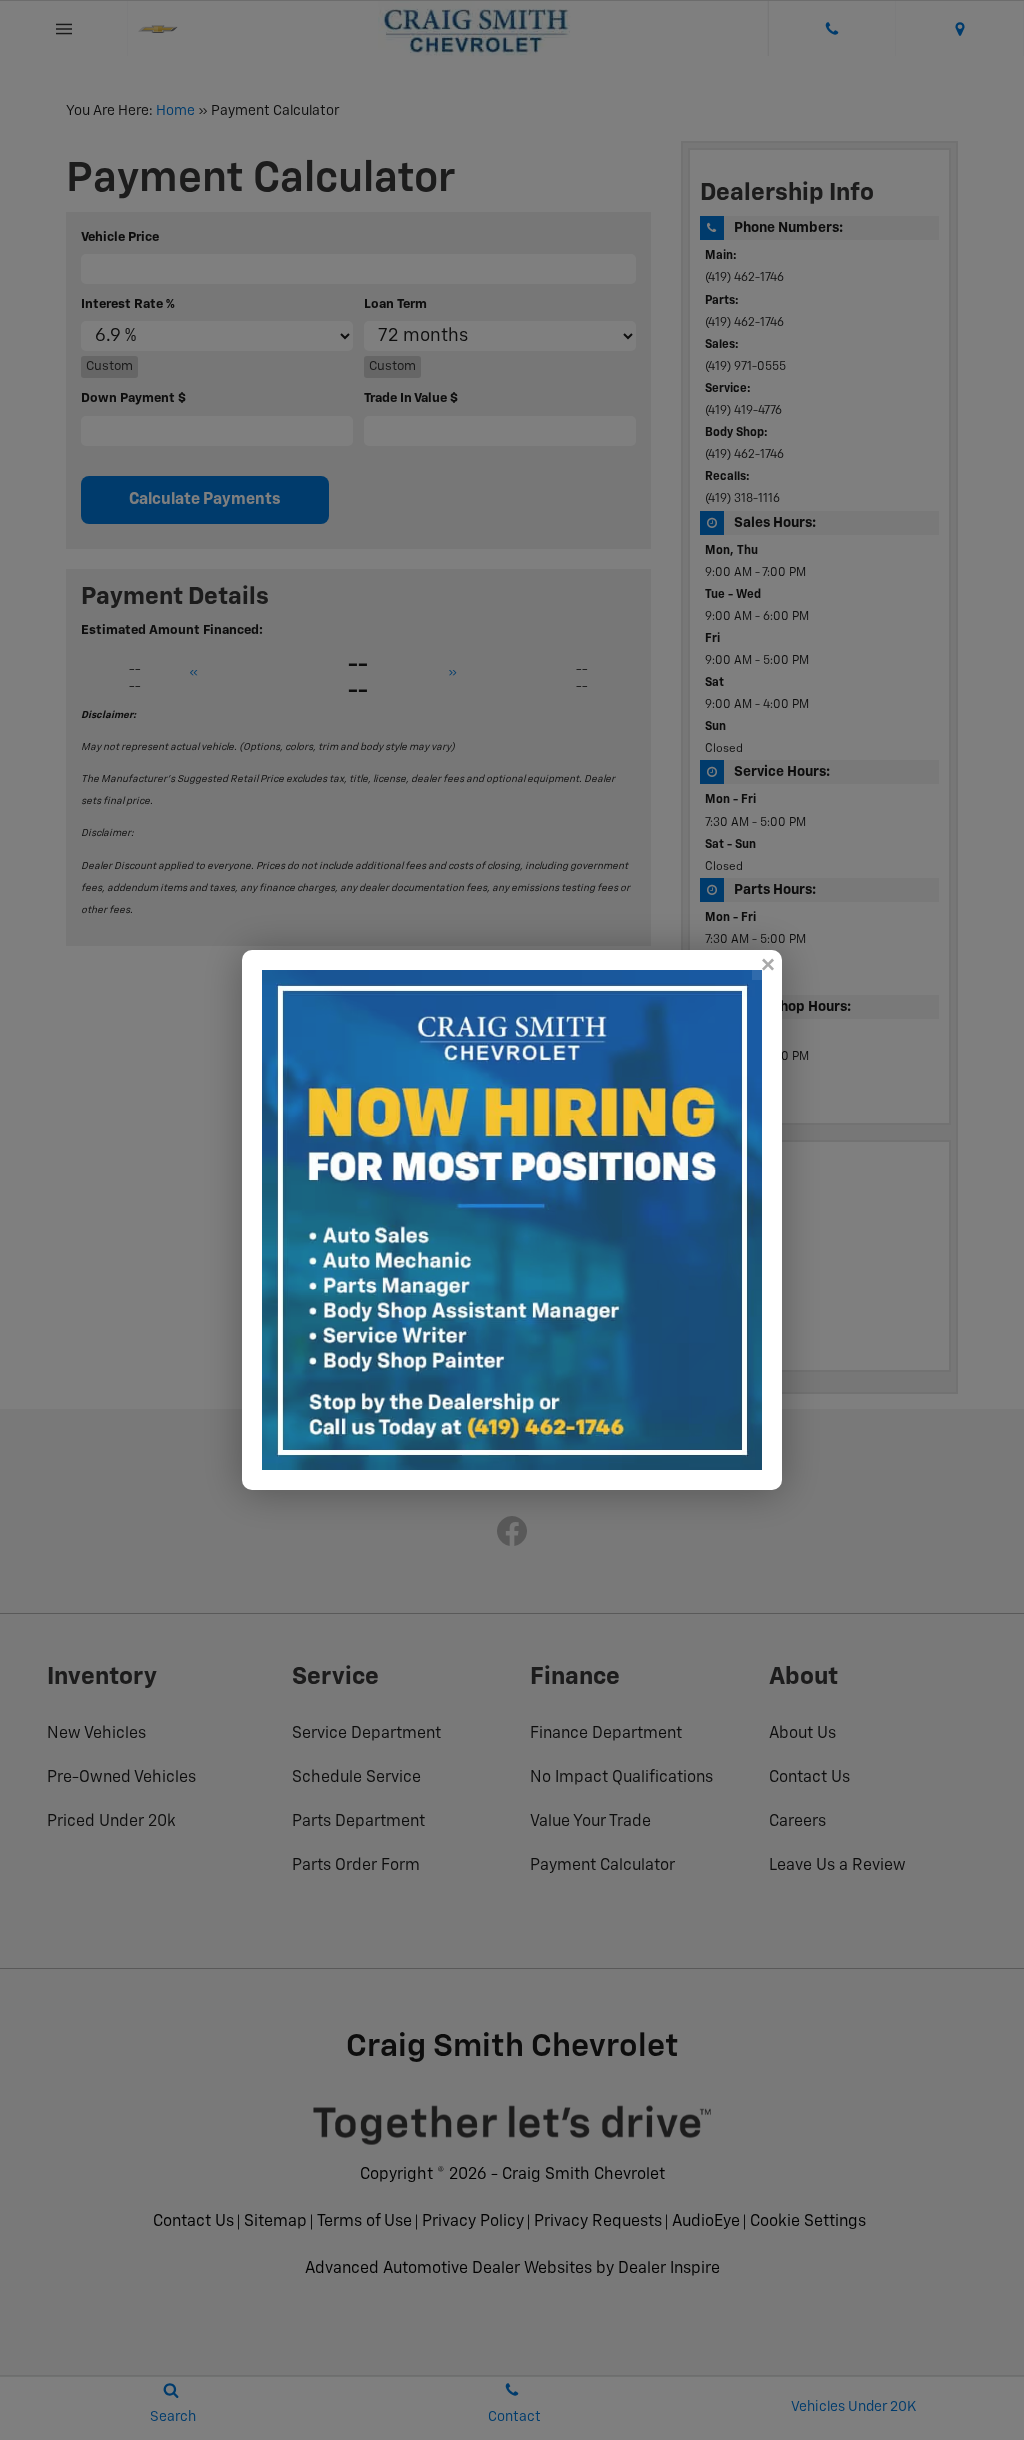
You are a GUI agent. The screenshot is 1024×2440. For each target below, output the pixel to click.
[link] (767, 965)
